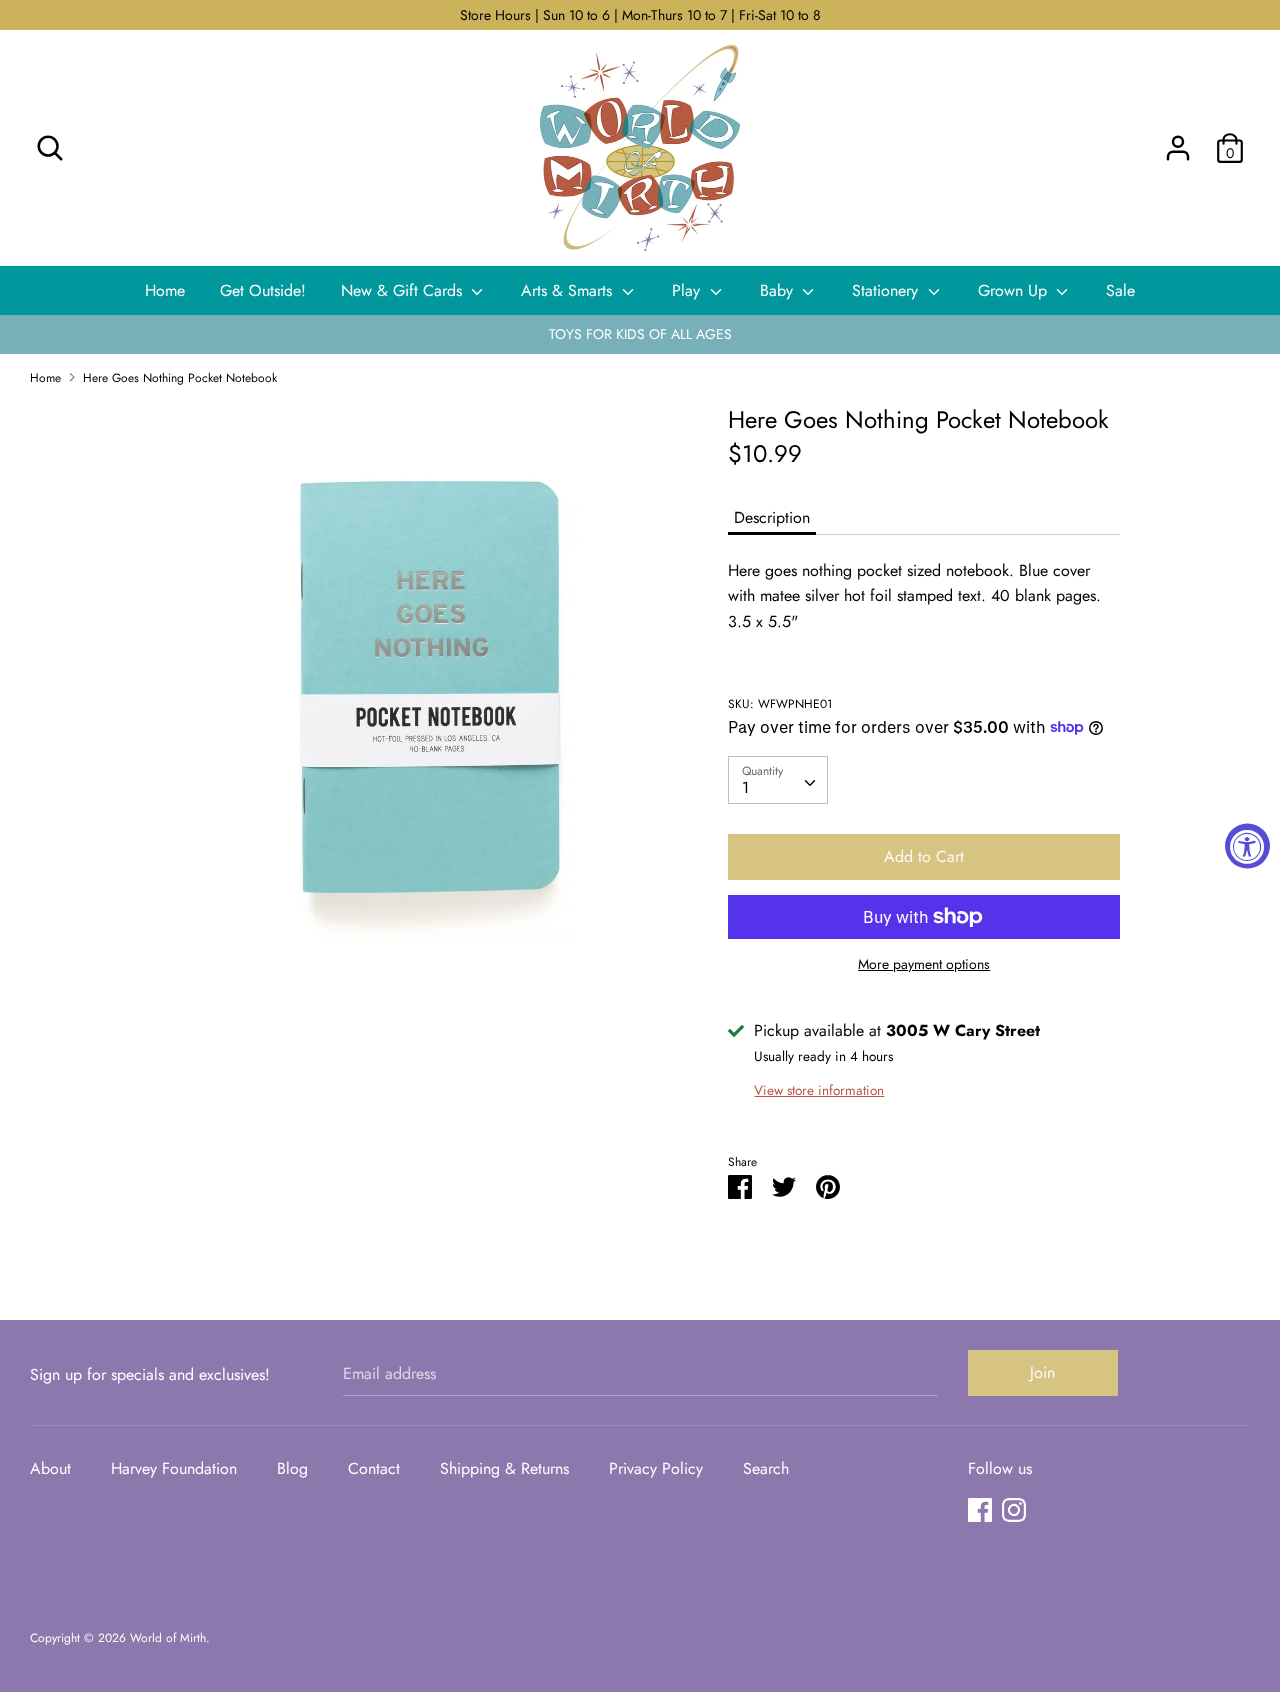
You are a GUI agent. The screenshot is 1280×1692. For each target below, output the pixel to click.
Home (165, 290)
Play (688, 290)
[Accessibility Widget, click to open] (1247, 846)
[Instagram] (1014, 1509)
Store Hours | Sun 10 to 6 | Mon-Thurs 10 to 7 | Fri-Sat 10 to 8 (640, 15)
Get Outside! (263, 290)
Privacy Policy (656, 1468)
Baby (779, 290)
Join (1042, 1372)
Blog (292, 1468)
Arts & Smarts (569, 290)
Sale (1120, 290)
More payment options (924, 964)
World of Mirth (168, 1638)
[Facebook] (980, 1509)
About (50, 1468)
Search (766, 1468)
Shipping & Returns (504, 1468)
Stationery (887, 290)
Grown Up (1015, 290)
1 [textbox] (745, 787)
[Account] (1178, 140)
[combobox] (778, 780)
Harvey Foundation (174, 1468)
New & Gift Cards (404, 290)
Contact (374, 1468)
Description (772, 517)
